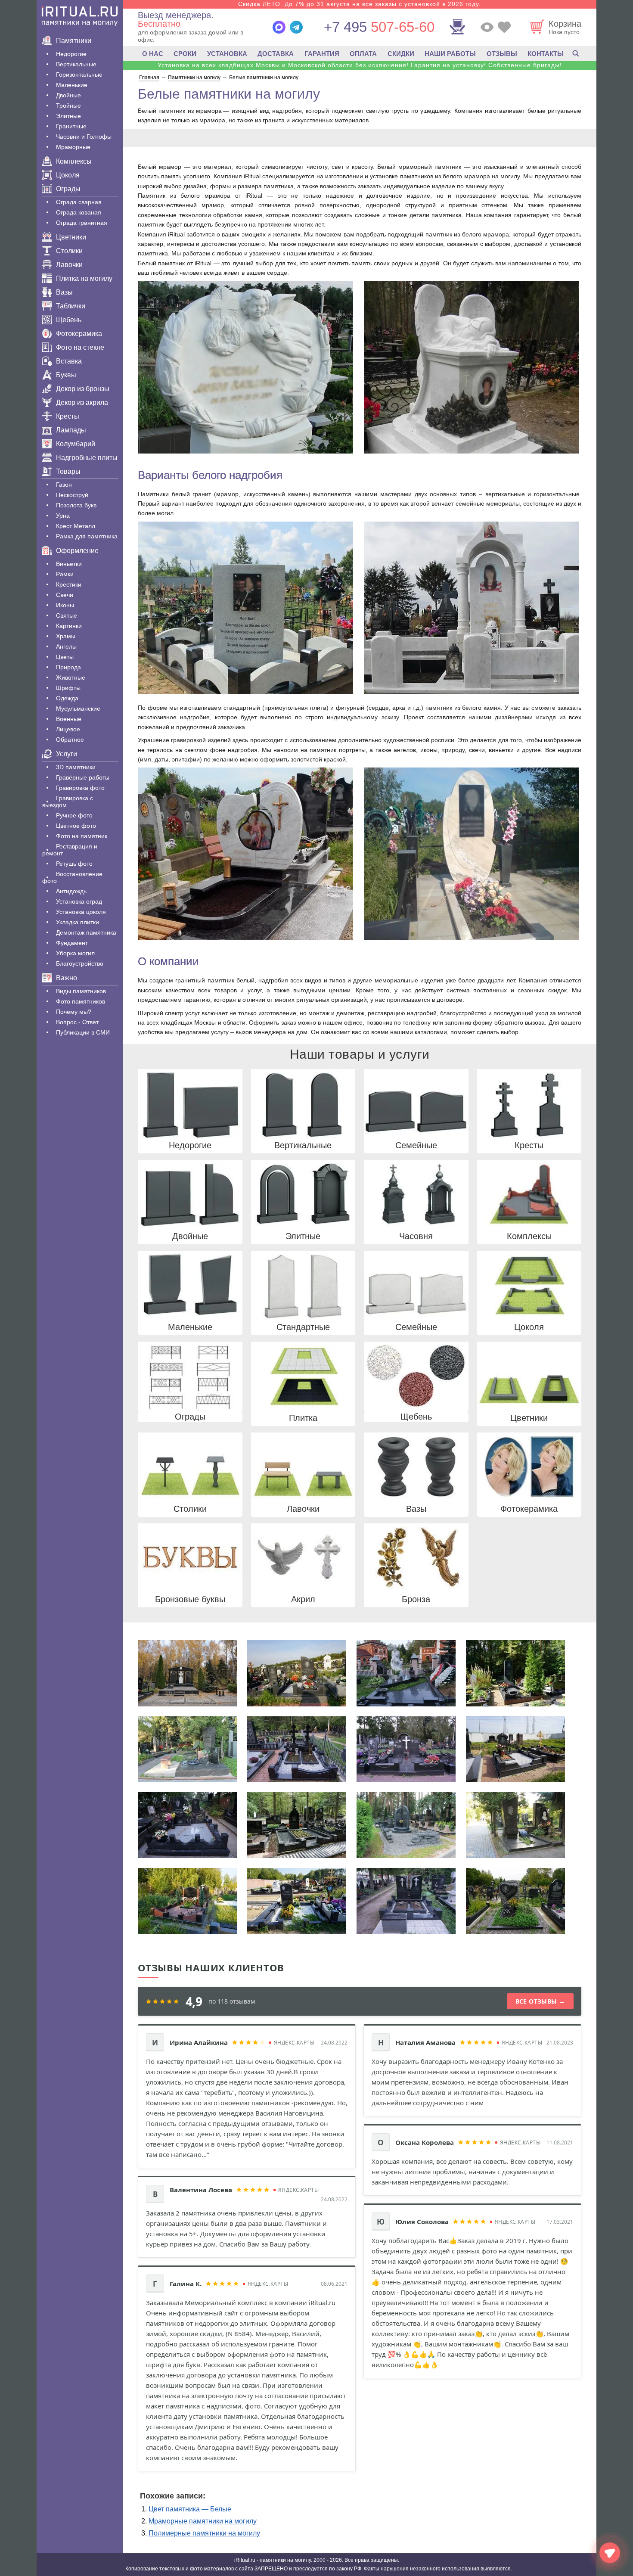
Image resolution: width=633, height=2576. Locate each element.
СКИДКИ (401, 54)
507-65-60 (379, 27)
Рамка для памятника (87, 536)
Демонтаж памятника (86, 932)
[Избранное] (504, 27)
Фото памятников (81, 1001)
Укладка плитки (78, 922)
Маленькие (72, 85)
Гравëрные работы (83, 777)
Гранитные (71, 126)
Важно (67, 978)
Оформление (77, 551)
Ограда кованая (79, 212)
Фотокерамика (79, 334)
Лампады (71, 430)
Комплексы (74, 161)
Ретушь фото (74, 864)
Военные (69, 719)
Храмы (66, 636)
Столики (69, 251)
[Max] (279, 27)
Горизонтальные (79, 75)
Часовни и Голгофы (84, 137)
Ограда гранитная (82, 223)
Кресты (68, 416)
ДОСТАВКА (276, 54)
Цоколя (68, 175)
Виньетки (69, 564)
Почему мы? (74, 1012)
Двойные (68, 95)
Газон (64, 485)
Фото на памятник (82, 836)
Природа (68, 667)
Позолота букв (76, 505)
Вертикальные (76, 64)
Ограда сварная (79, 202)
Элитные (68, 116)
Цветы (65, 657)
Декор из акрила (82, 402)
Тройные (68, 106)
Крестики (69, 584)
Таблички (71, 306)
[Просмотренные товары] (487, 27)
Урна (63, 516)
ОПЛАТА (363, 54)
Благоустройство (80, 963)
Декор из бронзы (83, 389)
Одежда (67, 698)
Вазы (64, 292)
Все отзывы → (540, 2001)
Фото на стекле (80, 347)
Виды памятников (81, 991)
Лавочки (69, 265)
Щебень (69, 320)
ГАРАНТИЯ (322, 54)
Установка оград (79, 901)
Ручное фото (74, 815)
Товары (68, 471)
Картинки (69, 626)
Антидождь (71, 891)
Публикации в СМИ (83, 1032)
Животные (71, 677)
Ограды (68, 189)
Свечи (65, 595)
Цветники (71, 237)
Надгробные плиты (87, 458)
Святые (67, 615)
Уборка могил (75, 953)
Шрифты (68, 688)
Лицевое (68, 729)
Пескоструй (72, 495)
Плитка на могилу (84, 278)
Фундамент (72, 943)
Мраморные (73, 147)
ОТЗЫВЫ (502, 54)
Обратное (70, 740)
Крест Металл (76, 526)
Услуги (67, 754)
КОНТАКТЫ (546, 54)
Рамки (65, 574)
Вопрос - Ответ (77, 1022)
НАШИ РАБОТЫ (450, 54)
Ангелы (66, 646)
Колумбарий (76, 444)
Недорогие (71, 54)
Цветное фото (76, 826)
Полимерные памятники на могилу (204, 2533)
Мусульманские (78, 708)
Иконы (65, 605)
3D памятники (76, 767)
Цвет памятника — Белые (190, 2509)
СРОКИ (185, 54)
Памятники (74, 41)
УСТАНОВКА (227, 54)
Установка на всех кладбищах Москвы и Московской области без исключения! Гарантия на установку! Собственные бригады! (360, 65)
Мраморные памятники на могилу (203, 2521)
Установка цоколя (81, 912)
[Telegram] (296, 27)
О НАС (153, 54)
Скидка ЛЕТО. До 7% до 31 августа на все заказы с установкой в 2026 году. (360, 4)
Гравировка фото (80, 788)
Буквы (66, 375)
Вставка (69, 361)
